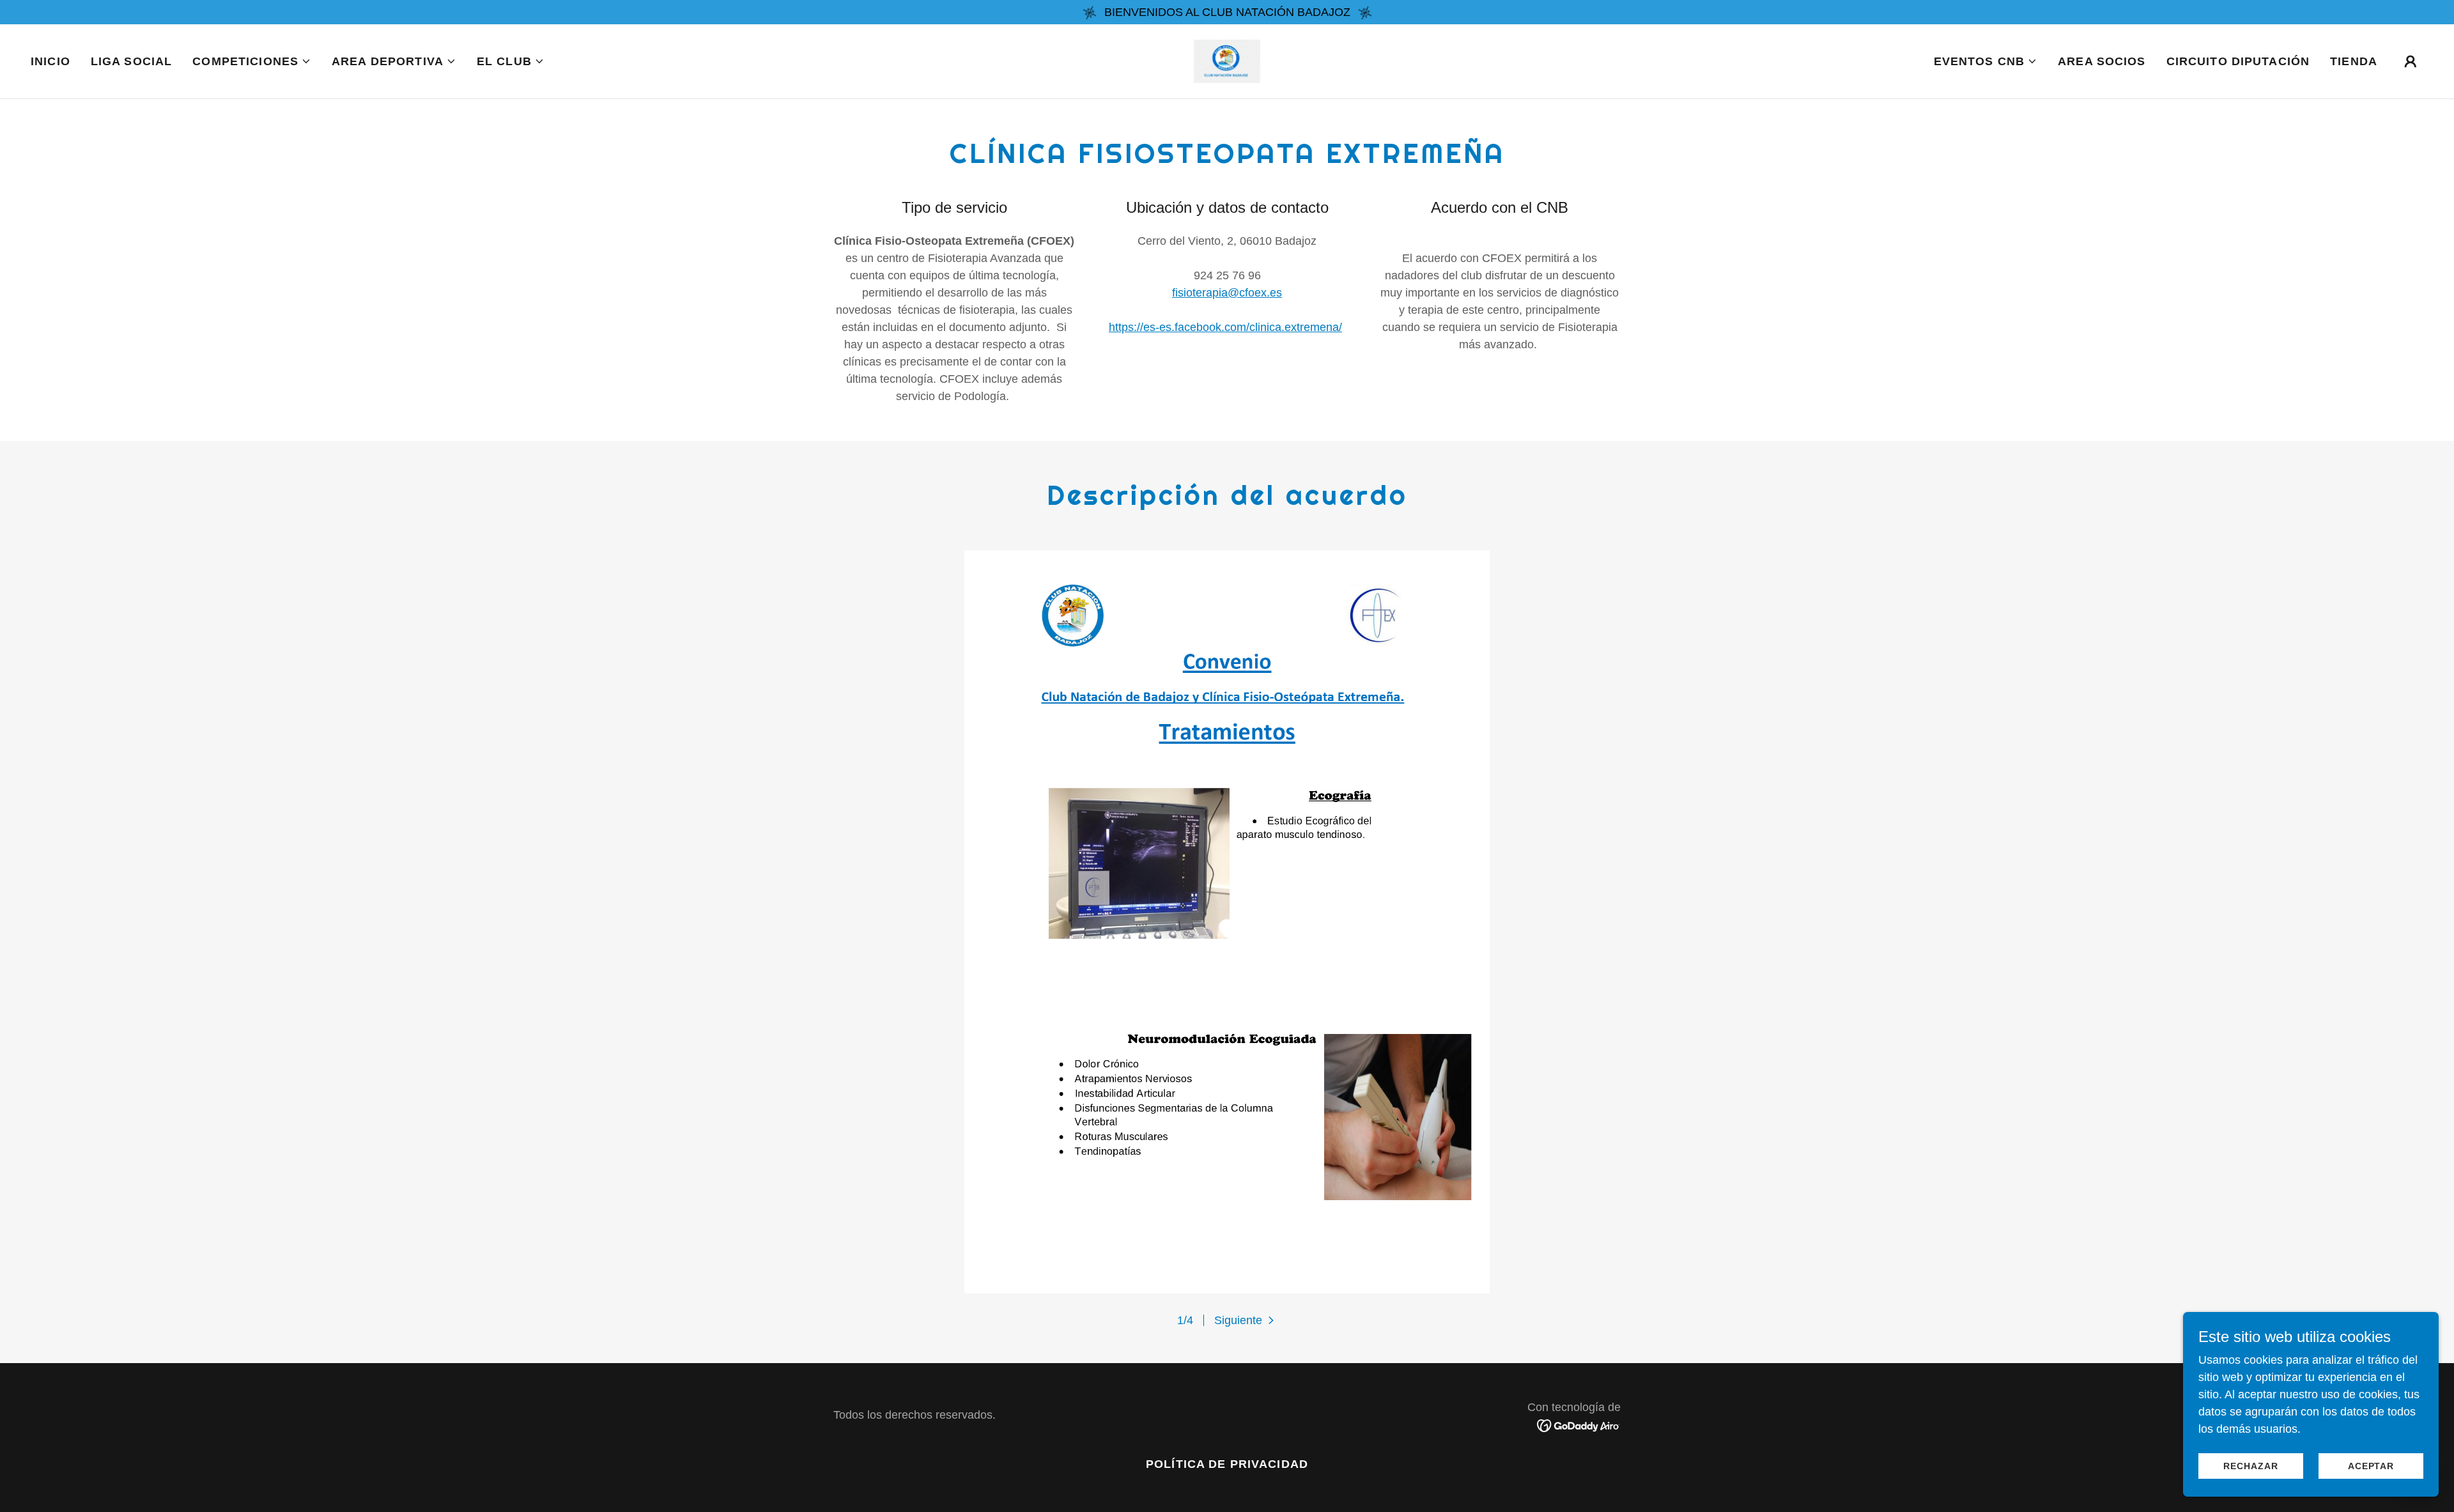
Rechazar (2250, 1466)
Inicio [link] (50, 61)
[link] (1227, 61)
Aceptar (2371, 1466)
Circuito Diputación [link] (2238, 61)
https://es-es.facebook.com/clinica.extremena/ (1225, 327)
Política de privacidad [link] (1227, 1464)
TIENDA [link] (2354, 61)
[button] (252, 61)
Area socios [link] (2102, 61)
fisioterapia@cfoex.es (1227, 293)
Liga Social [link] (131, 61)
